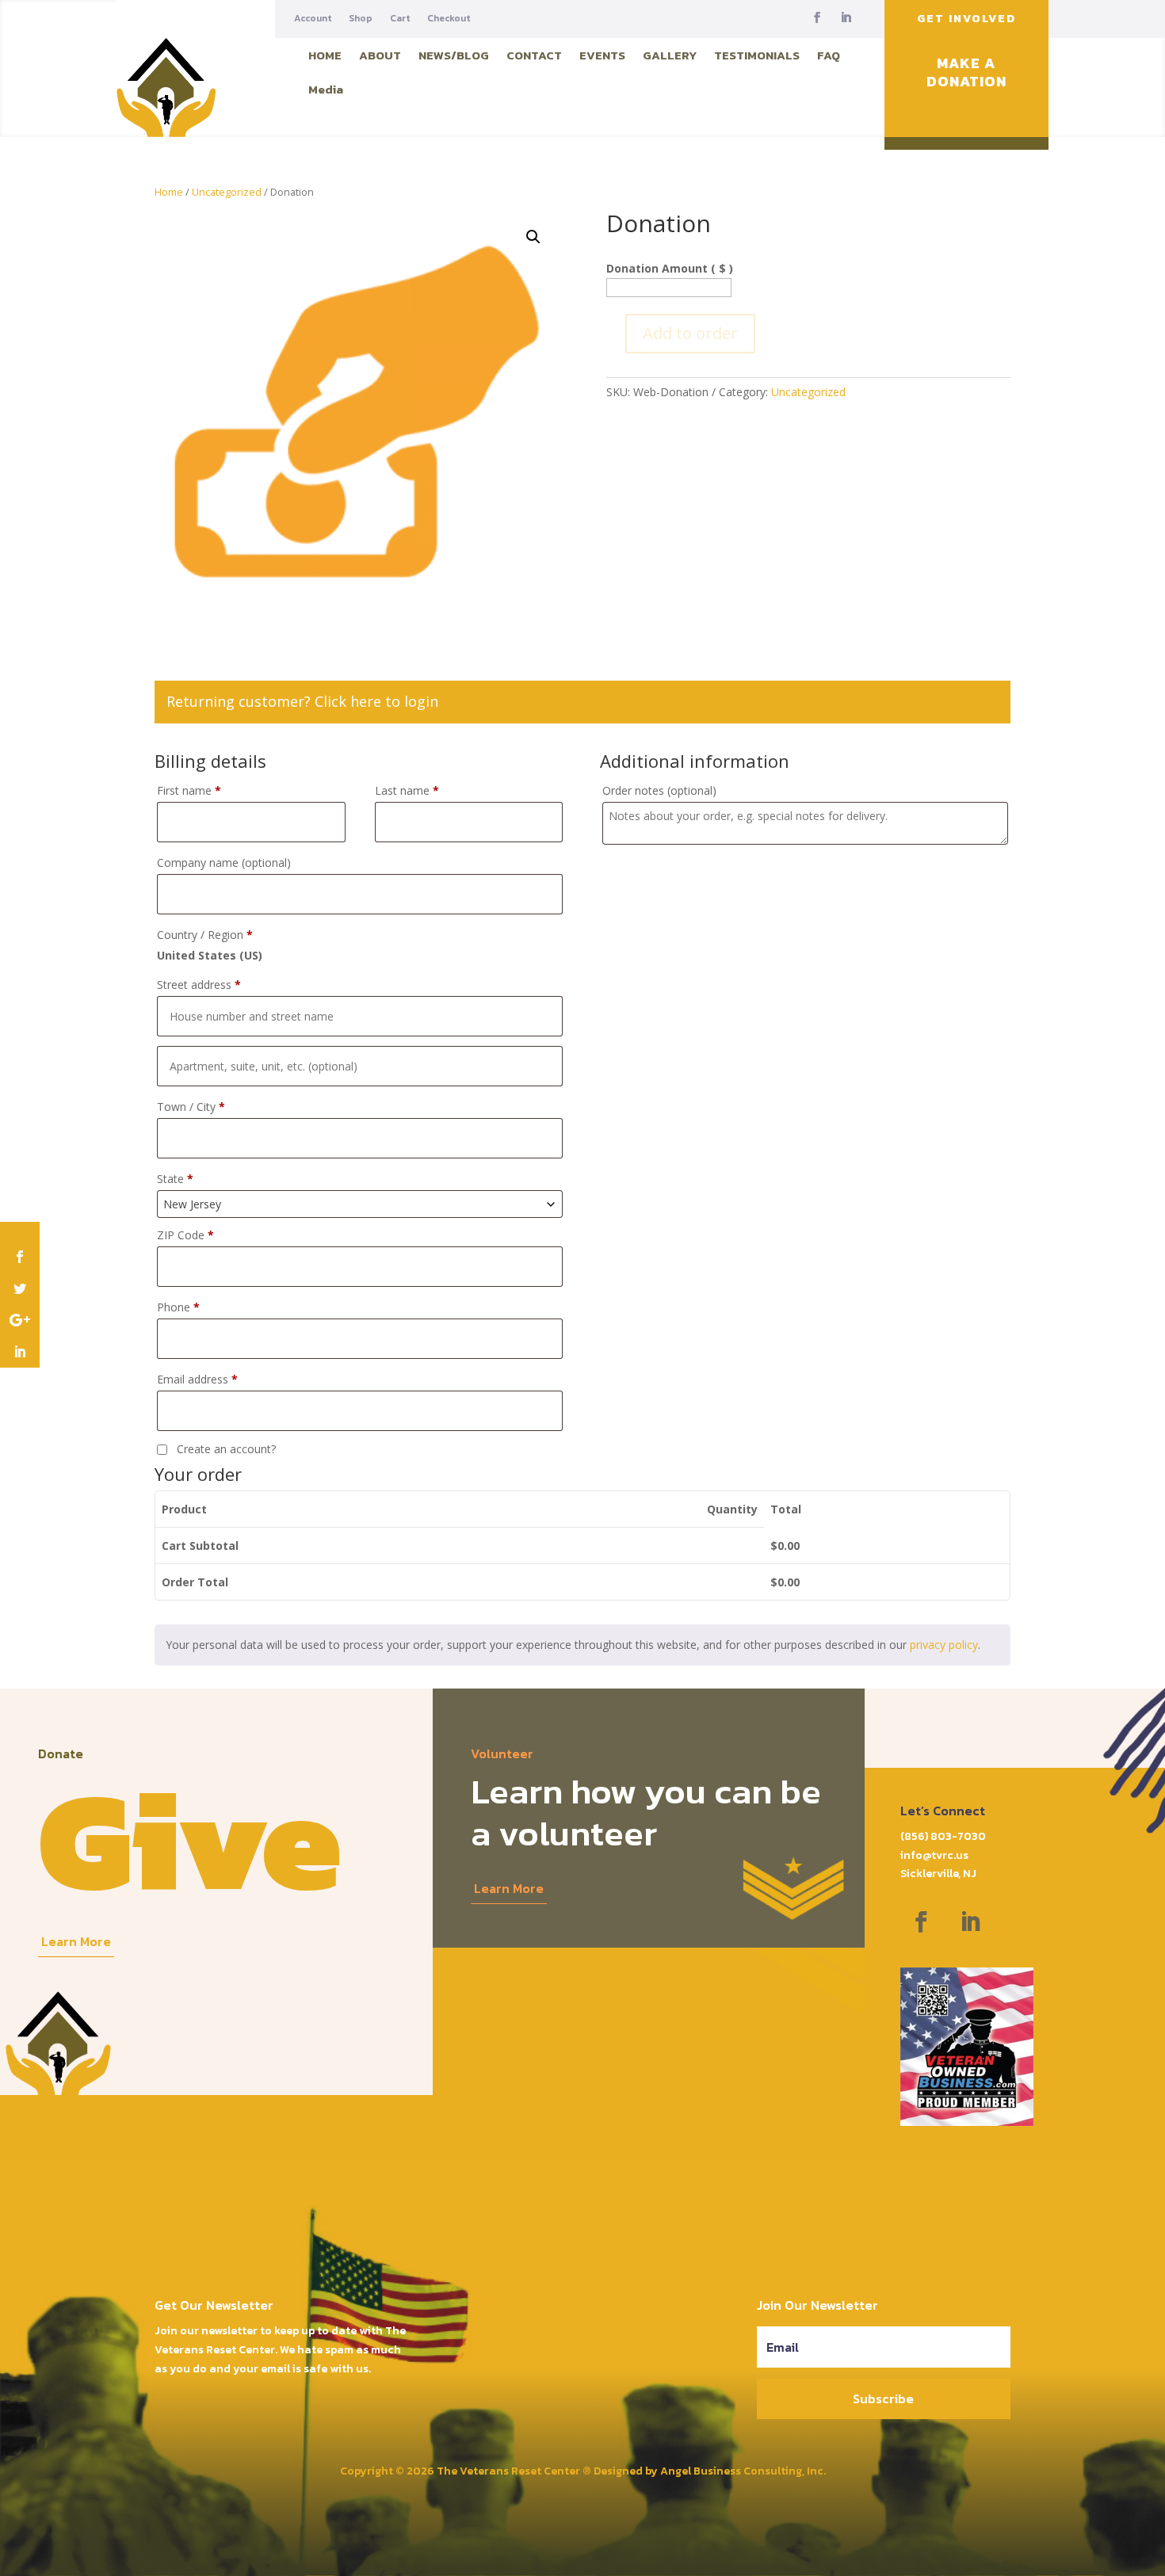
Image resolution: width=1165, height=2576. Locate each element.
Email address (197, 1379)
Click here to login (376, 701)
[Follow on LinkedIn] (846, 17)
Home (169, 192)
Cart (400, 19)
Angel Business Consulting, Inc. (743, 2471)
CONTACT (534, 55)
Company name (224, 862)
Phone (178, 1307)
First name (189, 790)
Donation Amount (670, 268)
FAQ (829, 55)
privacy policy (944, 1645)
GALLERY (670, 55)
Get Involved (966, 19)
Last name (407, 790)
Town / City (191, 1107)
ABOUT (380, 55)
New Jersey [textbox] (192, 1204)
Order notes (659, 790)
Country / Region (205, 935)
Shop (361, 19)
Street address (199, 985)
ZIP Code (185, 1235)
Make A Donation (966, 73)
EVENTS (602, 55)
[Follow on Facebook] (817, 17)
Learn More (76, 1941)
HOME (325, 55)
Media (326, 89)
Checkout (449, 19)
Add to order (690, 333)
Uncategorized (227, 192)
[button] (533, 237)
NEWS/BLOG (454, 55)
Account (313, 19)
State (175, 1179)
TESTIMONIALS (757, 55)
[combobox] (360, 1204)
